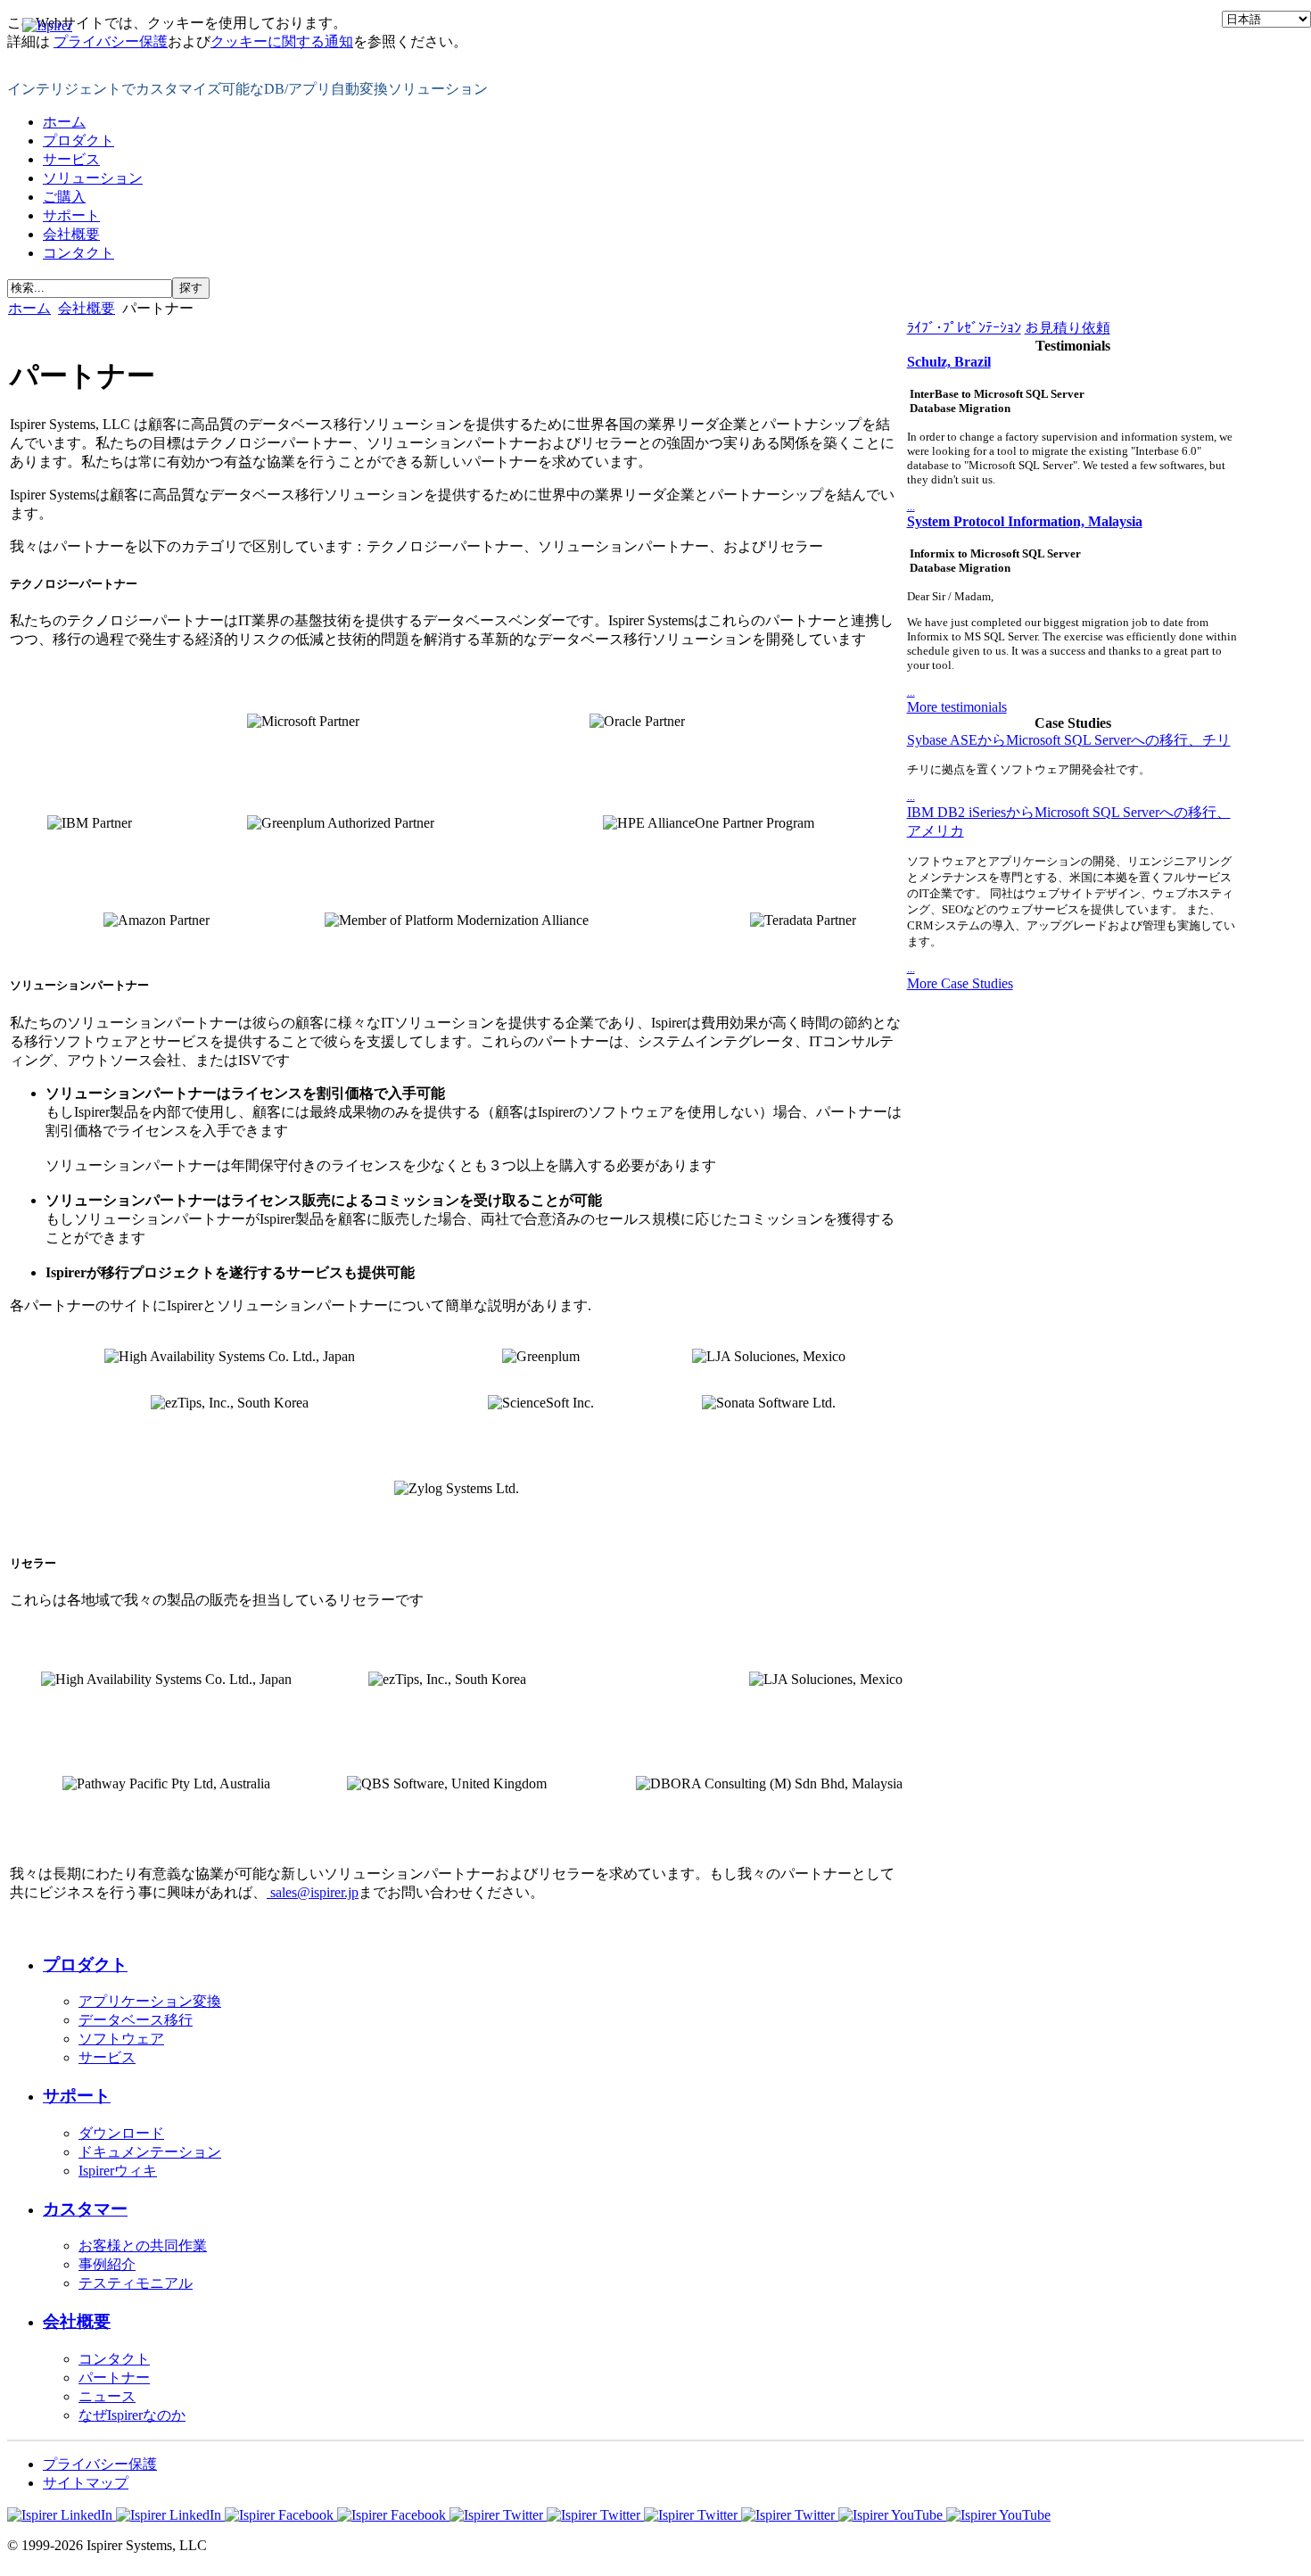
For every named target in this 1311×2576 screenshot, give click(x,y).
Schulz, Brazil (949, 362)
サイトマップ (86, 2483)
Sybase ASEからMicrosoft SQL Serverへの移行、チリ (1069, 740)
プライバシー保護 (111, 41)
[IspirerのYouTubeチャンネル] (944, 2515)
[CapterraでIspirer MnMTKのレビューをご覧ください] (741, 2515)
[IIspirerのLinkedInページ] (116, 2515)
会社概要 (71, 234)
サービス (71, 159)
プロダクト (78, 140)
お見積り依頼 (1068, 328)
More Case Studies (960, 983)
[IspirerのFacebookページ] (337, 2515)
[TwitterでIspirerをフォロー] (547, 2515)
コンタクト (78, 253)
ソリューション (93, 178)
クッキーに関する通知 (282, 41)
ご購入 (64, 197)
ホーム (64, 122)
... (911, 506)
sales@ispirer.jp (314, 1892)
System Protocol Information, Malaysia (1025, 521)
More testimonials (957, 707)
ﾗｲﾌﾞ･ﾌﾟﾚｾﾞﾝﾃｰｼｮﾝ (964, 328)
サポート (71, 215)
